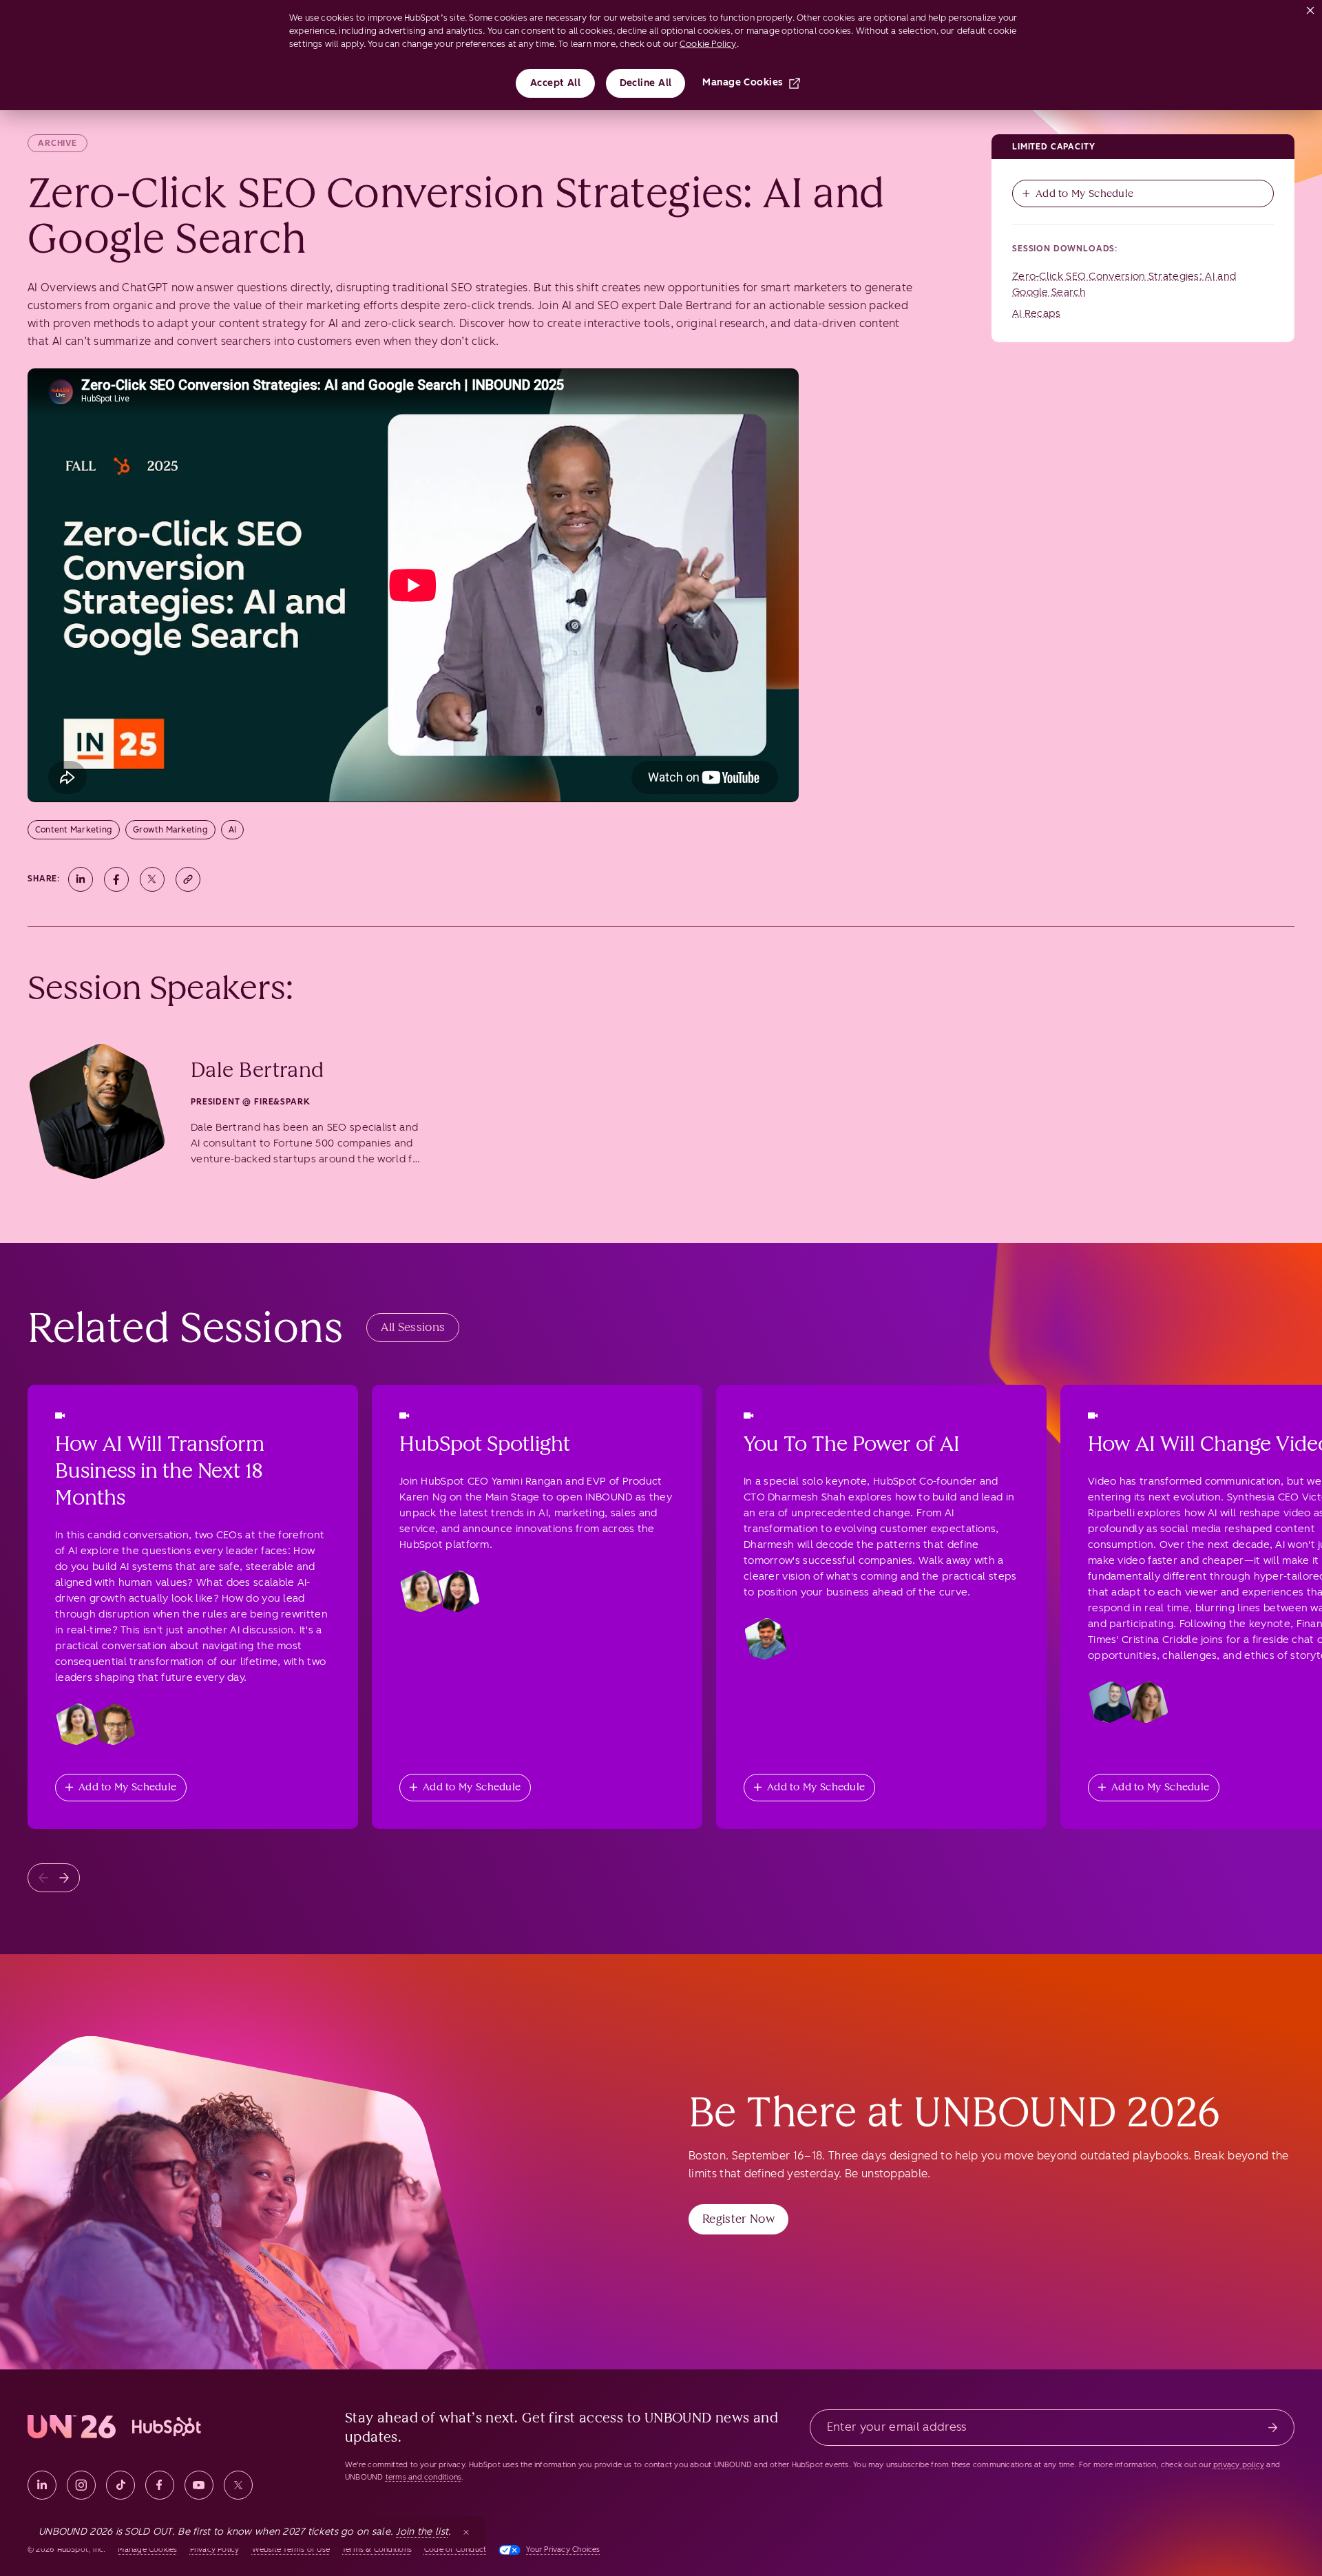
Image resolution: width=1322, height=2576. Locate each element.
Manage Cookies (743, 82)
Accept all (556, 83)
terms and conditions (423, 2477)
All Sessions (413, 1327)
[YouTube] (199, 2485)
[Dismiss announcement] (466, 2532)
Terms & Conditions (377, 2549)
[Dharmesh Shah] (766, 1639)
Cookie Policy (708, 44)
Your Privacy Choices (563, 2549)
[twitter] (238, 2485)
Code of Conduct (455, 2549)
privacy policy (1239, 2465)
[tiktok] (120, 2485)
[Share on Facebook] (116, 879)
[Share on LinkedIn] (81, 879)
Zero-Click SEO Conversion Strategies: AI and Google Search (1124, 284)
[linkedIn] (42, 2485)
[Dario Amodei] (114, 1724)
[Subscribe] (1273, 2428)
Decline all (646, 83)
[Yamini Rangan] (77, 1724)
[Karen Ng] (459, 1591)
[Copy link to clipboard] (188, 879)
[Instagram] (81, 2485)
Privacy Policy (215, 2549)
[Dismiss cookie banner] (1310, 8)
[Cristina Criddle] (1147, 1702)
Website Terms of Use (291, 2549)
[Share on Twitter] (152, 879)
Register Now (738, 2219)
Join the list (422, 2532)
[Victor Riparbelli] (1110, 1702)
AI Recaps (1037, 313)
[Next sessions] (64, 1878)
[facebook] (160, 2485)
